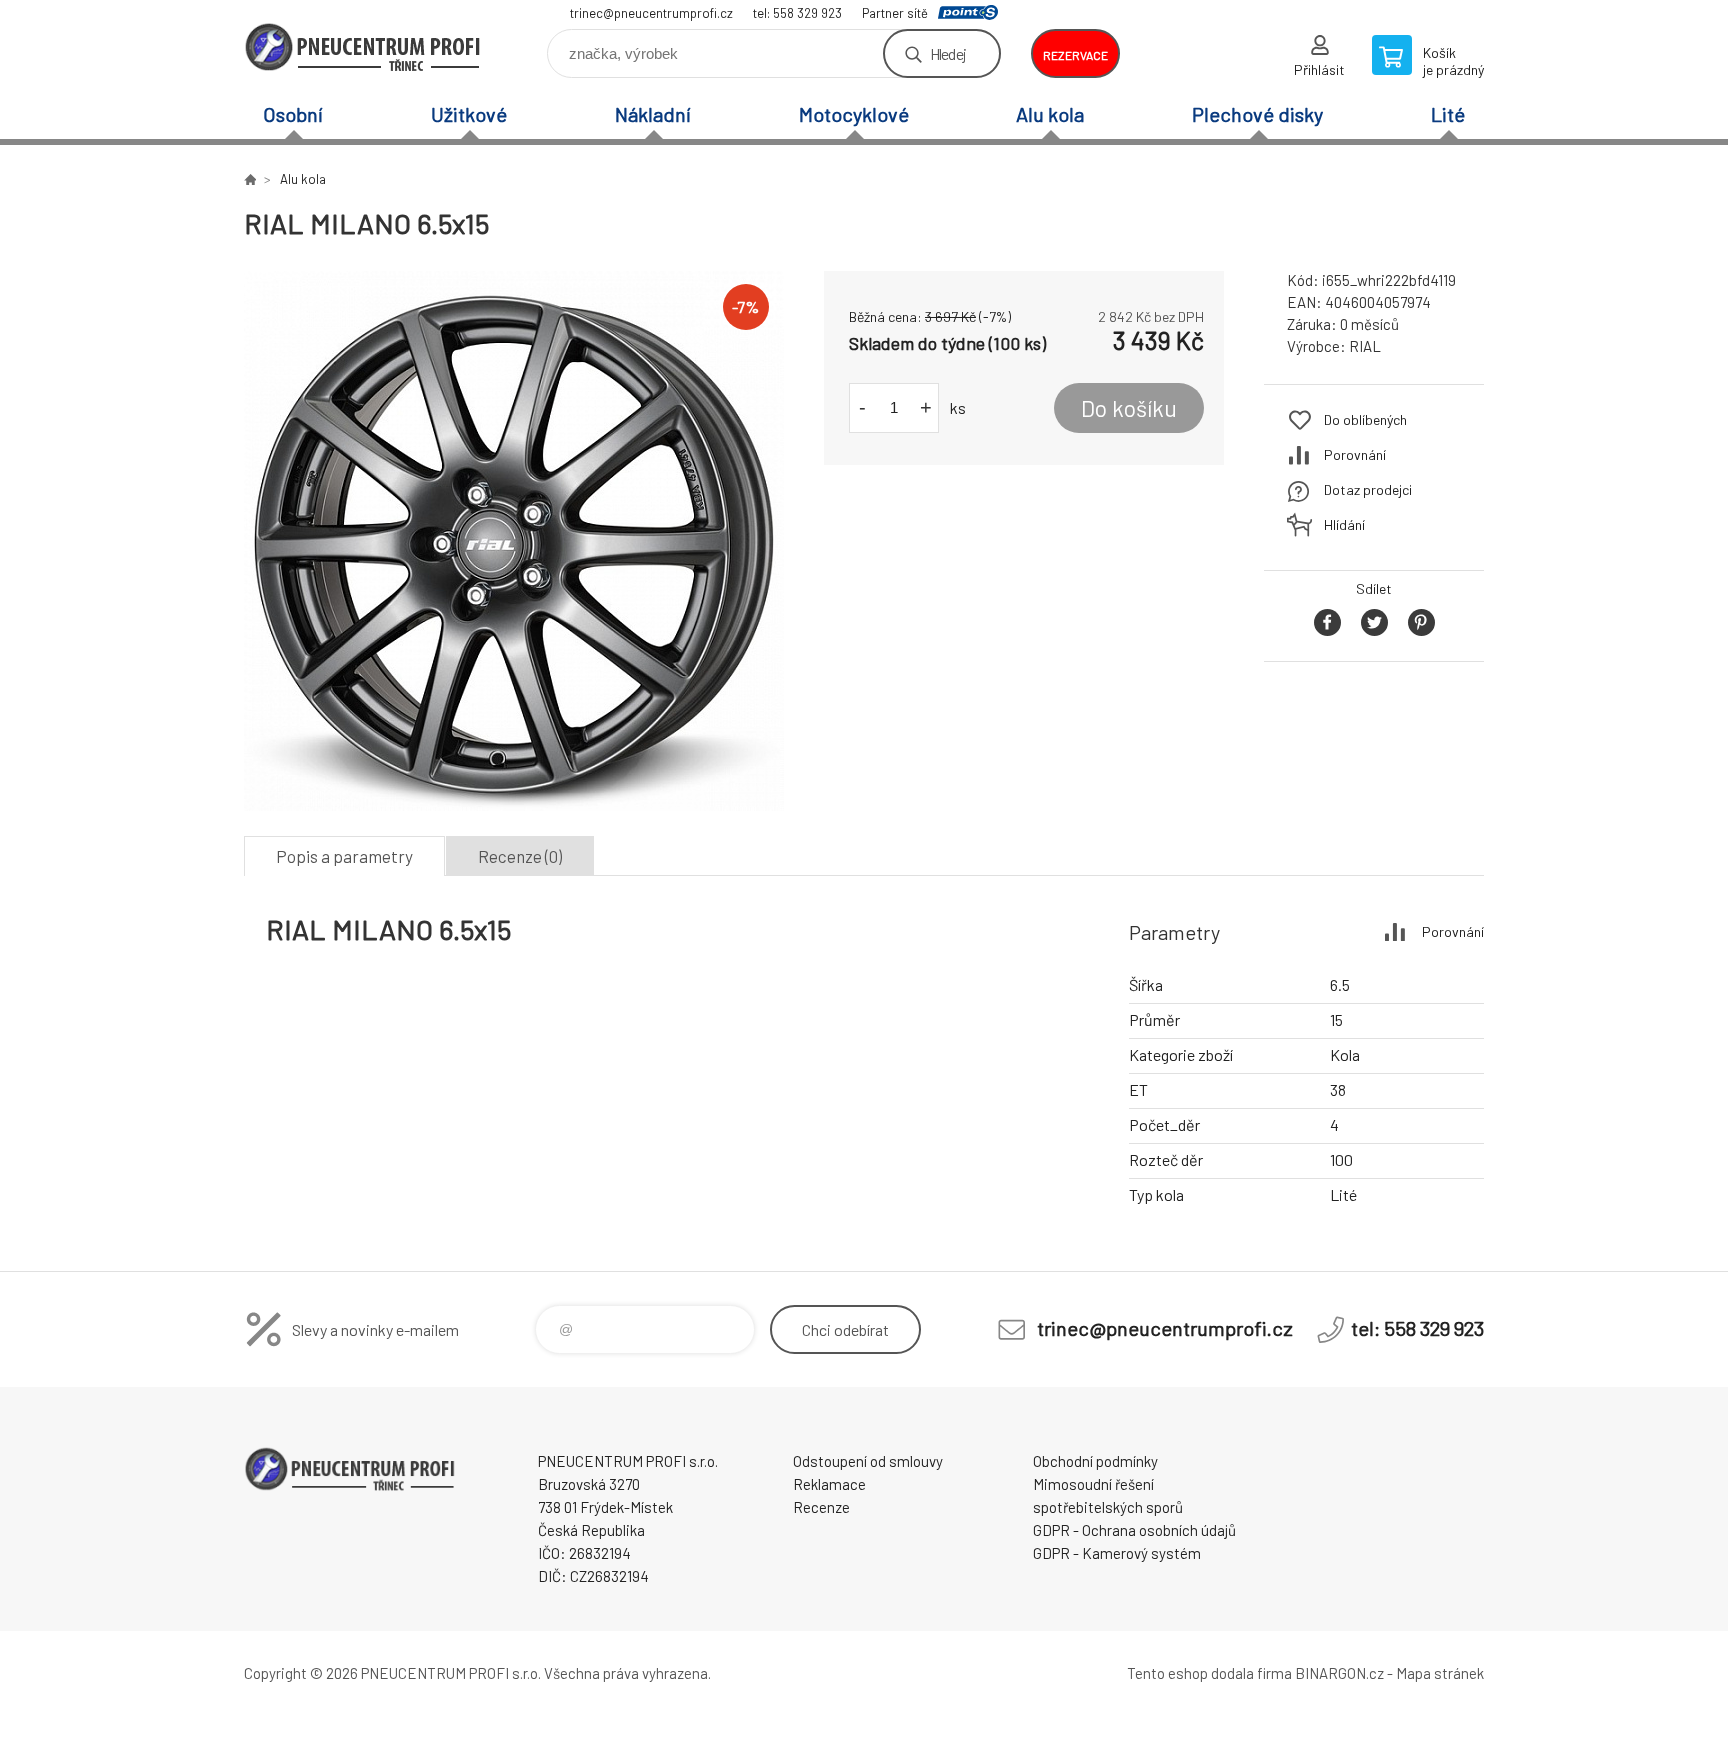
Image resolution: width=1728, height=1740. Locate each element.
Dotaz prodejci (1368, 489)
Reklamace (829, 1484)
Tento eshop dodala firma (1209, 1673)
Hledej (948, 53)
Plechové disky (1257, 114)
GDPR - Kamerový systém (1117, 1553)
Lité (1448, 114)
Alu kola (1050, 114)
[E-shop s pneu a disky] (250, 179)
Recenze (821, 1507)
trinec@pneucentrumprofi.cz (651, 13)
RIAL (1365, 346)
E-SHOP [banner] (364, 46)
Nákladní (653, 114)
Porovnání (1355, 454)
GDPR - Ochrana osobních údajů (1134, 1530)
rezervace (1075, 55)
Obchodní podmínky (1095, 1461)
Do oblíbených (1365, 419)
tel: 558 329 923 (797, 13)
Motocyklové (854, 114)
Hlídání (1344, 524)
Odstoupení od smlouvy (868, 1461)
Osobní (293, 114)
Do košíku (1129, 408)
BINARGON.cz (1339, 1673)
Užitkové (469, 114)
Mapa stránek (1440, 1673)
